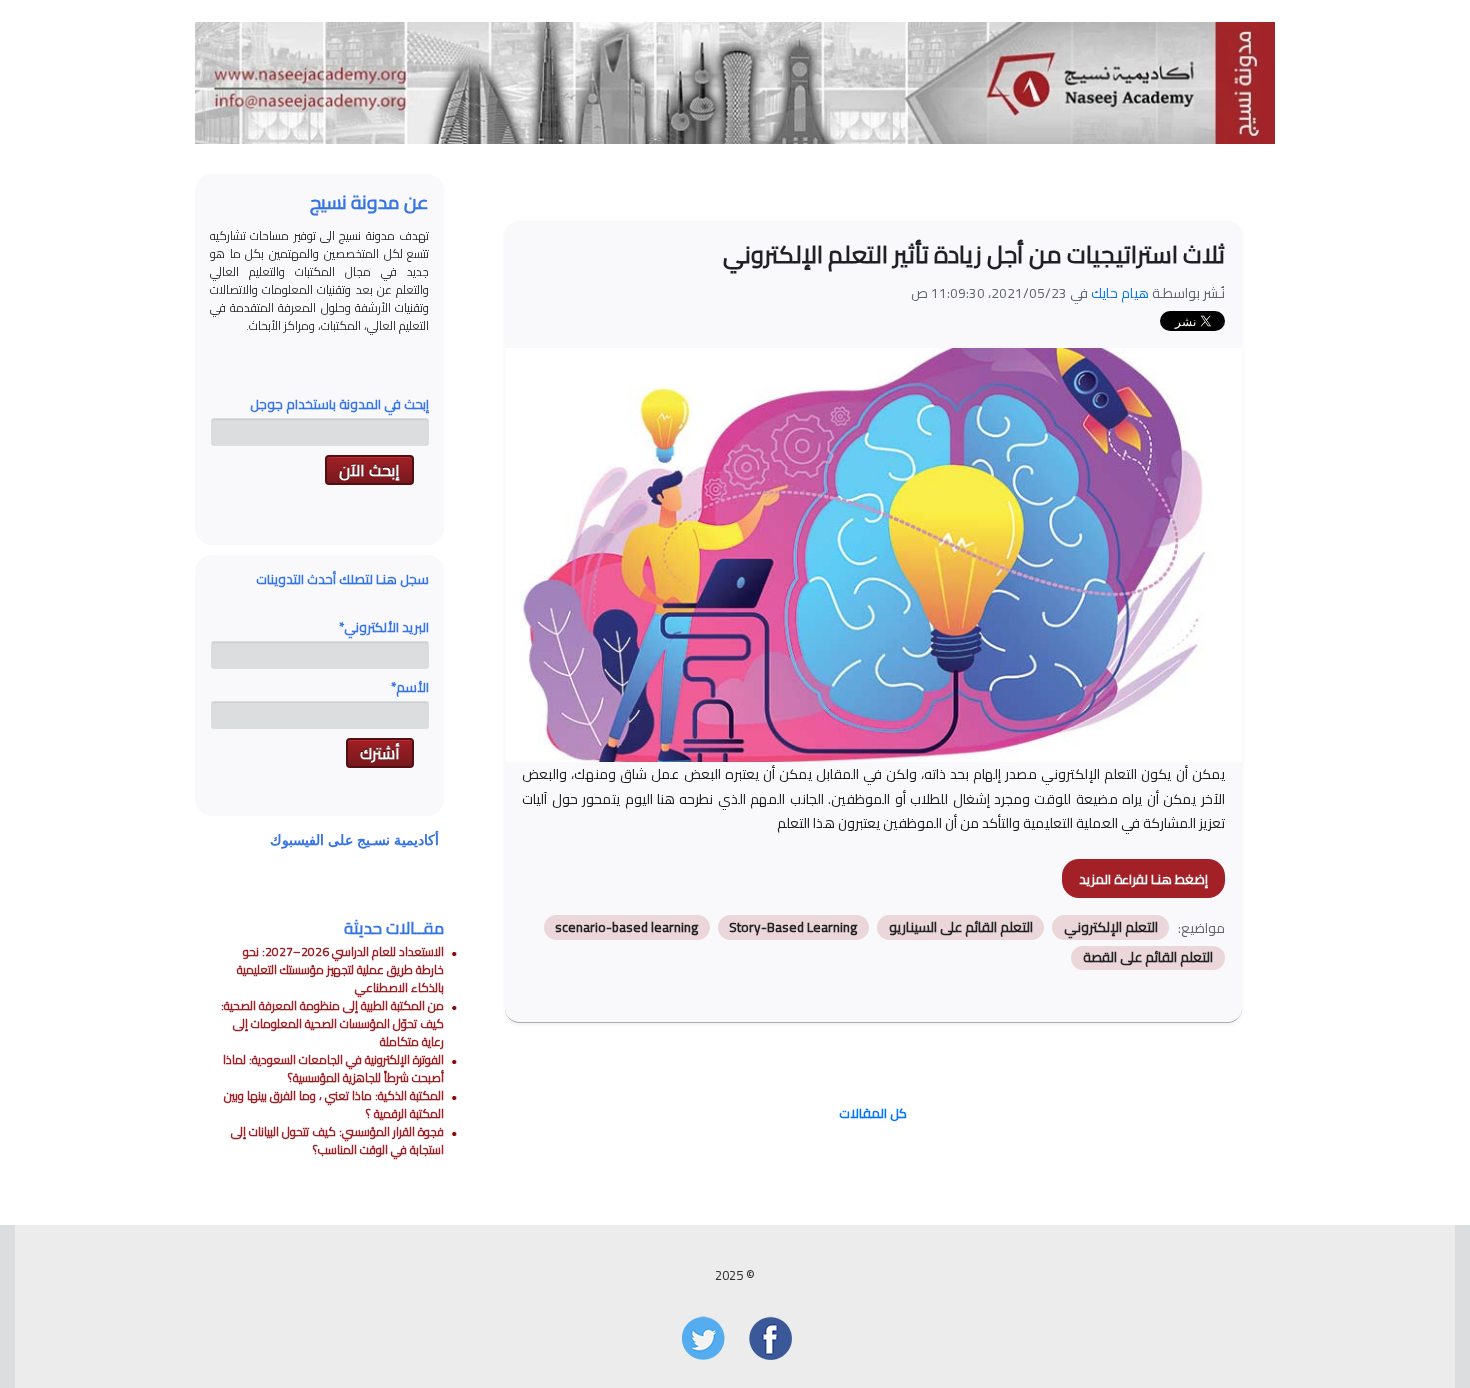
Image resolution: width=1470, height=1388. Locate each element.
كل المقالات (873, 1113)
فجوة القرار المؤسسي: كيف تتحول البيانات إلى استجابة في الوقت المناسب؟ (337, 1140)
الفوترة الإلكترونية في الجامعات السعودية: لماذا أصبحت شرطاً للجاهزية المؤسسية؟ (333, 1068)
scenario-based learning (626, 927)
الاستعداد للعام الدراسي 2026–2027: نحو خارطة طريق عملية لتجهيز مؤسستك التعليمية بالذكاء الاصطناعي (340, 969)
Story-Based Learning (793, 927)
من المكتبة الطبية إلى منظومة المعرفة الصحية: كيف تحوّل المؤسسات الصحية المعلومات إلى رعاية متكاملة (332, 1023)
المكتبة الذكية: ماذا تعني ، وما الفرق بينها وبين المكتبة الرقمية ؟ (334, 1104)
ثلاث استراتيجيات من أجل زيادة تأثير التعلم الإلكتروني (974, 254)
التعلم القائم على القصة (1148, 958)
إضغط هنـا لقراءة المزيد (1143, 879)
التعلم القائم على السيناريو (961, 927)
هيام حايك (1120, 293)
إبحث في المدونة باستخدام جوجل (339, 404)
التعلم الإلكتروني (1111, 927)
